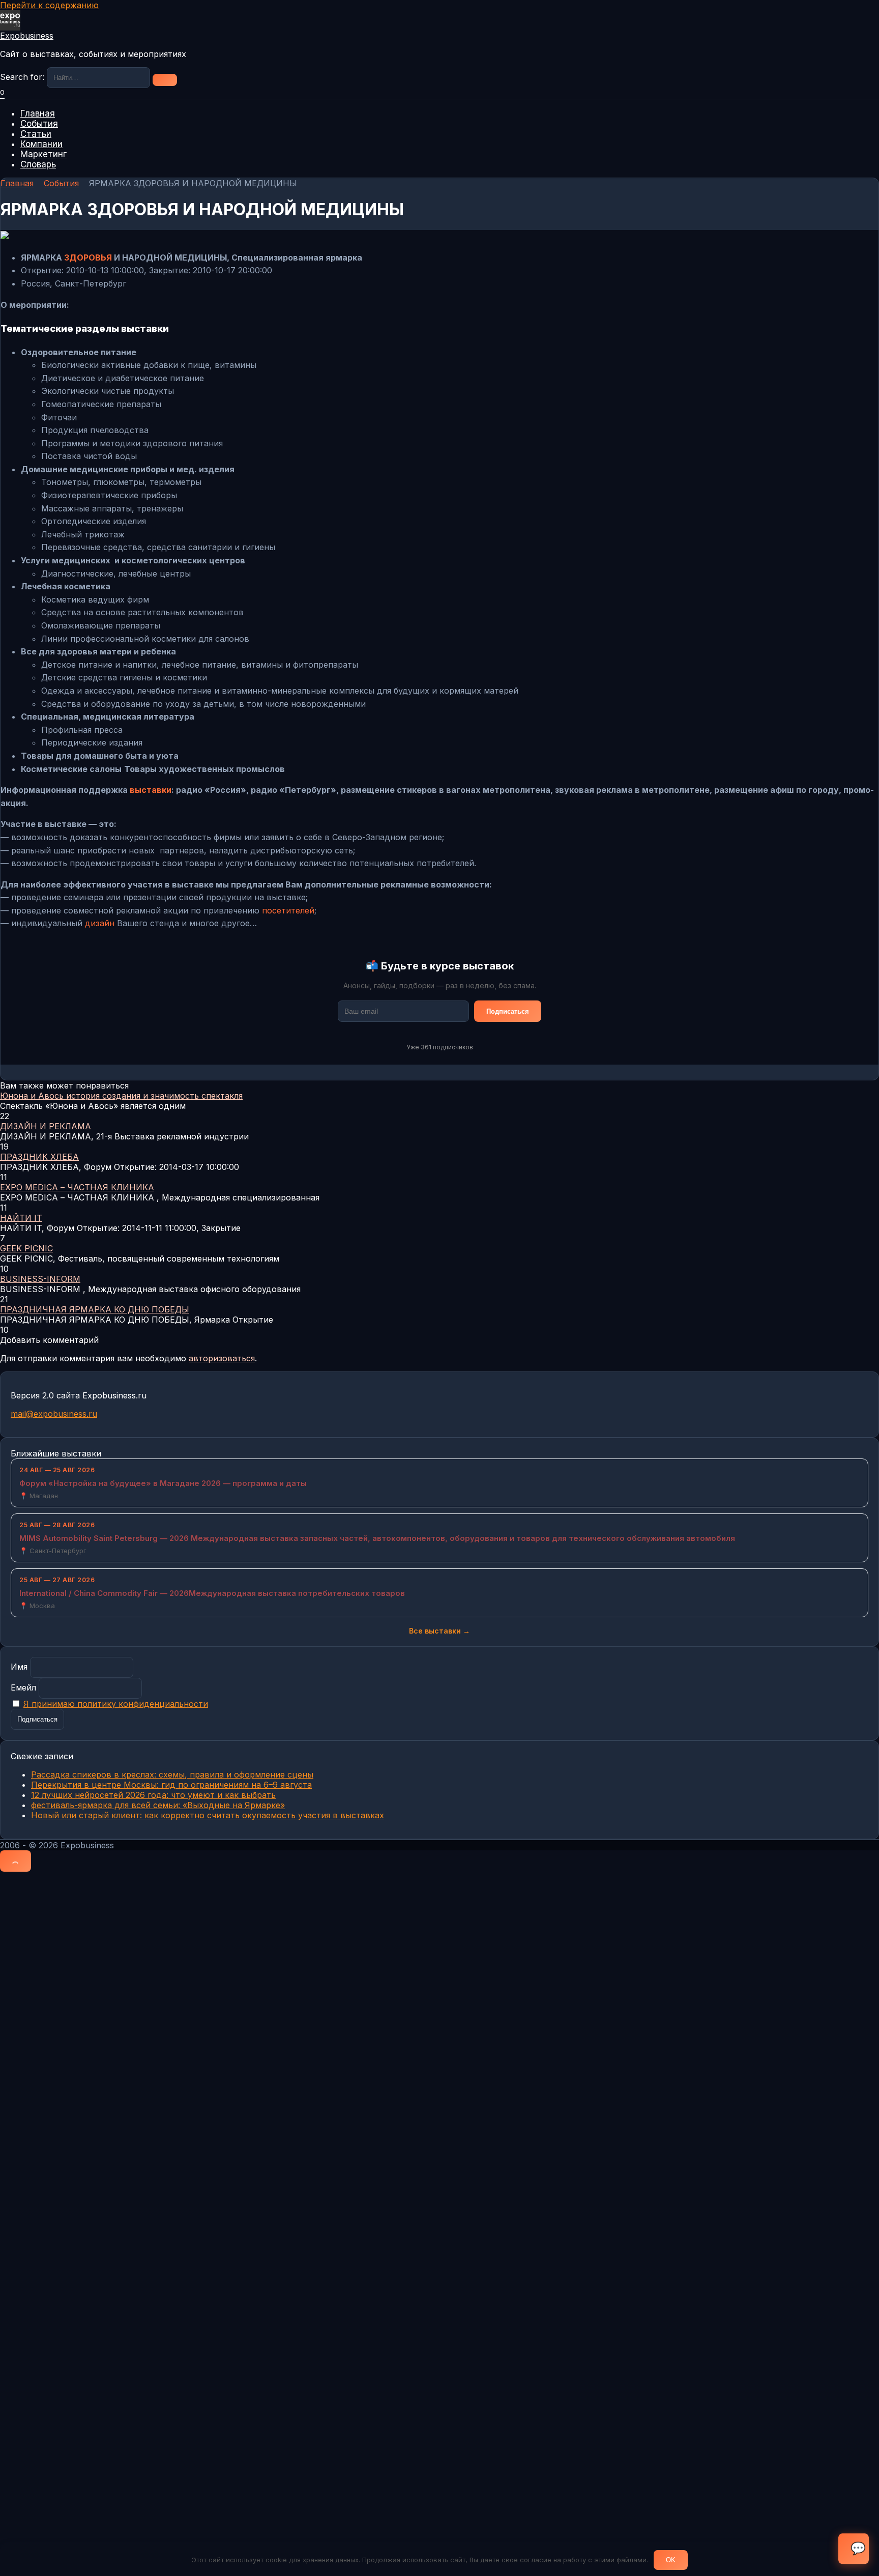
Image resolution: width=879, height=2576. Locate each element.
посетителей (288, 910)
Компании (41, 144)
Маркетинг (43, 154)
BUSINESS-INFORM (40, 1279)
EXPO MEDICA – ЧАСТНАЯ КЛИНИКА (77, 1187)
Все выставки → (439, 1631)
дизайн (100, 923)
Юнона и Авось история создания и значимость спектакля (121, 1096)
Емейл (23, 1687)
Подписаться (508, 1011)
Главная (38, 113)
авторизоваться (222, 1358)
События (39, 124)
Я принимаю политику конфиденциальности (116, 1704)
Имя (19, 1667)
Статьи (36, 134)
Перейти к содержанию (49, 5)
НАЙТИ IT (21, 1218)
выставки (151, 790)
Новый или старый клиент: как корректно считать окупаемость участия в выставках (208, 1815)
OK (671, 2560)
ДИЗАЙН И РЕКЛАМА (46, 1126)
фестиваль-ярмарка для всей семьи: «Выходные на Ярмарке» (158, 1805)
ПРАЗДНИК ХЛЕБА (39, 1157)
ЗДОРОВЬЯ (88, 257)
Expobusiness (27, 36)
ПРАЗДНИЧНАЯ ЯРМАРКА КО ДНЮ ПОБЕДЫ (95, 1309)
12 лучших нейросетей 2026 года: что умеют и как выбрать (153, 1795)
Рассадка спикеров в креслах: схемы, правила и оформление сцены (172, 1774)
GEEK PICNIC (26, 1248)
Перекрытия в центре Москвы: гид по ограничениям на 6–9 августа (171, 1785)
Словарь (38, 164)
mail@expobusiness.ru (54, 1414)
